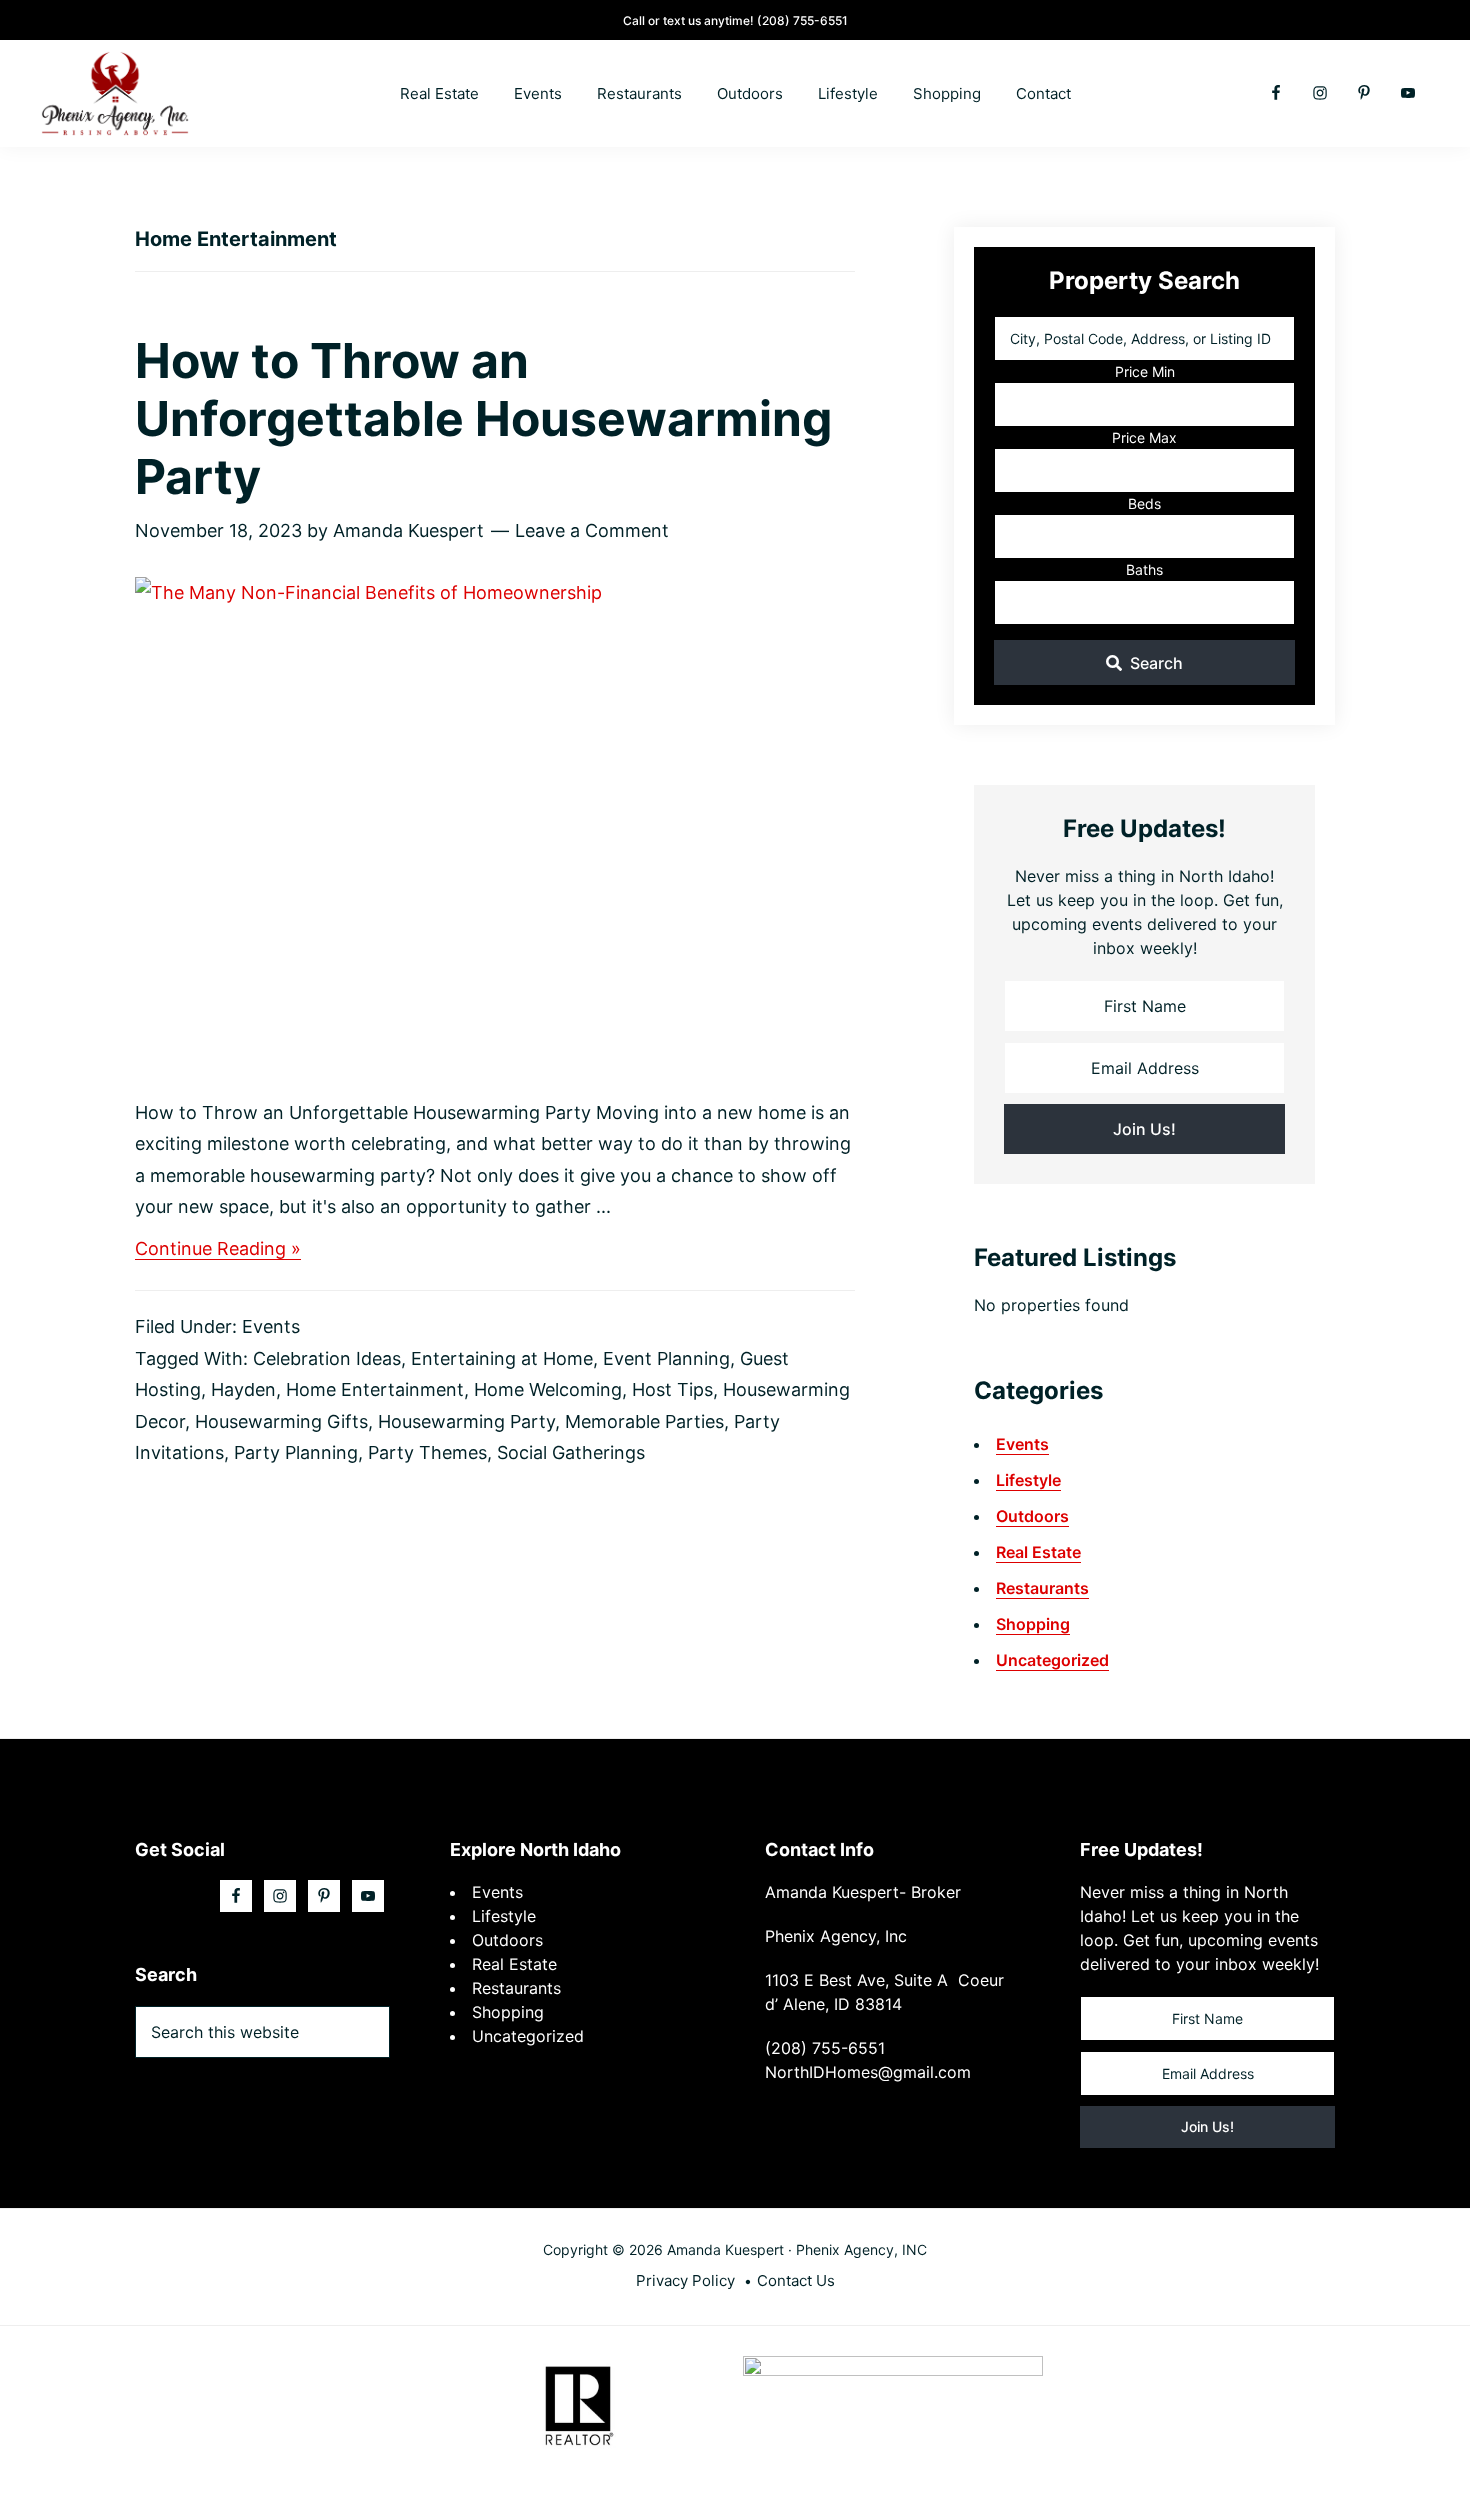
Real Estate (1038, 1552)
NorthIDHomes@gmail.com (868, 2072)
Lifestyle (1028, 1480)
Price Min (1145, 371)
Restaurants (1042, 1588)
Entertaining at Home (502, 1358)
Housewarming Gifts (281, 1421)
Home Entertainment (375, 1389)
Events (271, 1326)
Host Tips (672, 1389)
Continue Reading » (218, 1249)
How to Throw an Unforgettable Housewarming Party (483, 418)
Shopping (1033, 1624)
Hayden (243, 1389)
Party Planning (296, 1452)
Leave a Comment (592, 530)
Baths (1144, 569)
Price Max (1144, 437)
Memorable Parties (644, 1421)
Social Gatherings (571, 1452)
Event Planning (666, 1358)
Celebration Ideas (327, 1358)
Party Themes (427, 1452)
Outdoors (1032, 1516)
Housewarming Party (466, 1421)
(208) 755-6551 (802, 20)
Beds (1144, 503)
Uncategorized (1052, 1660)
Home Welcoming (548, 1389)
